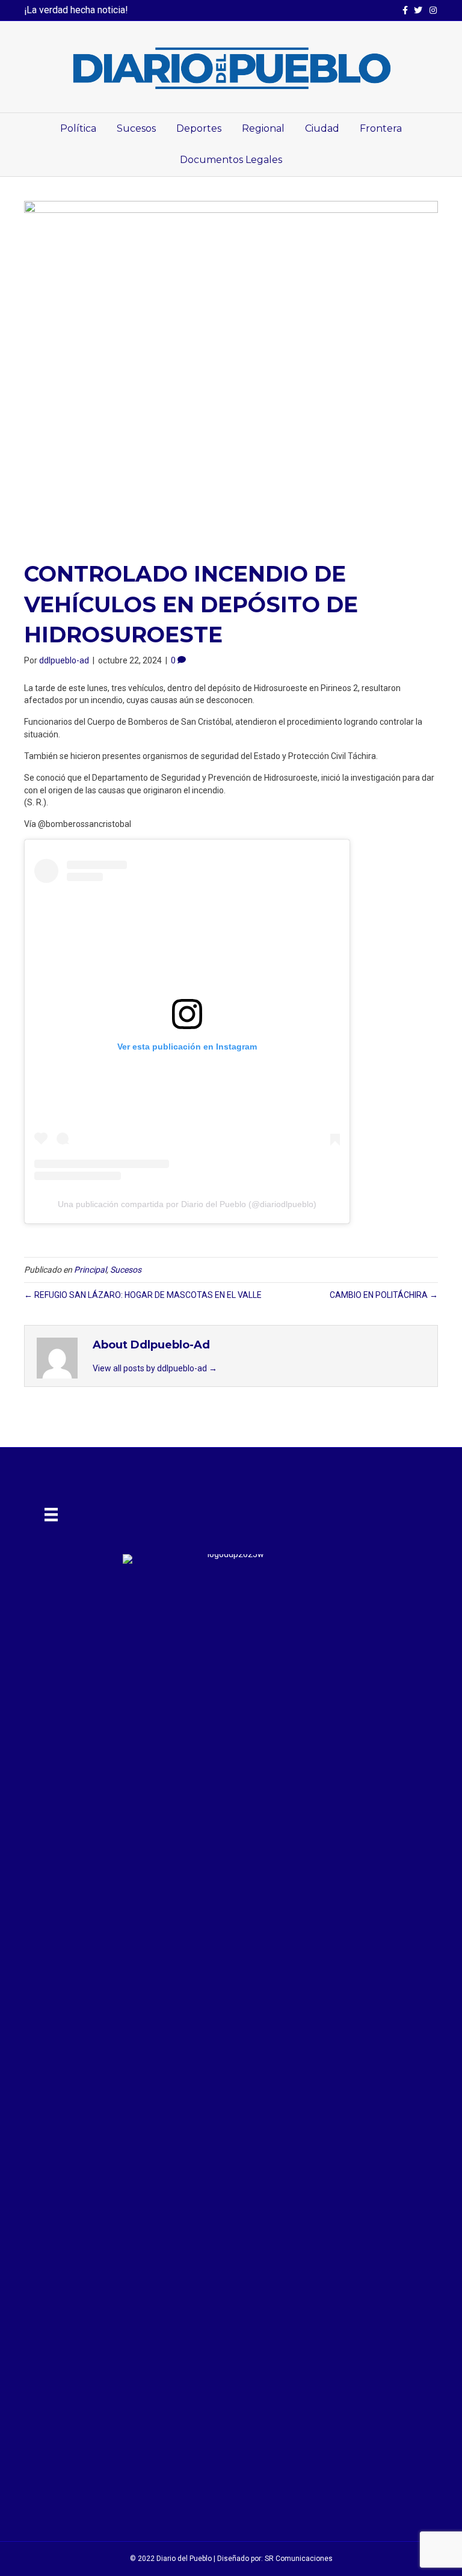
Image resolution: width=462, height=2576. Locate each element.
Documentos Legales (231, 160)
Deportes (199, 128)
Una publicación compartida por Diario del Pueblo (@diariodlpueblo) (187, 1204)
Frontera (381, 128)
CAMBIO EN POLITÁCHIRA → (384, 1295)
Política (78, 128)
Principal (90, 1270)
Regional (263, 128)
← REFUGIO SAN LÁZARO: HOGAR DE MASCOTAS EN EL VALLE (143, 1295)
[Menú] (51, 1514)
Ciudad (322, 128)
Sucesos (136, 128)
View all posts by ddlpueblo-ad (155, 1368)
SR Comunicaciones (299, 2559)
